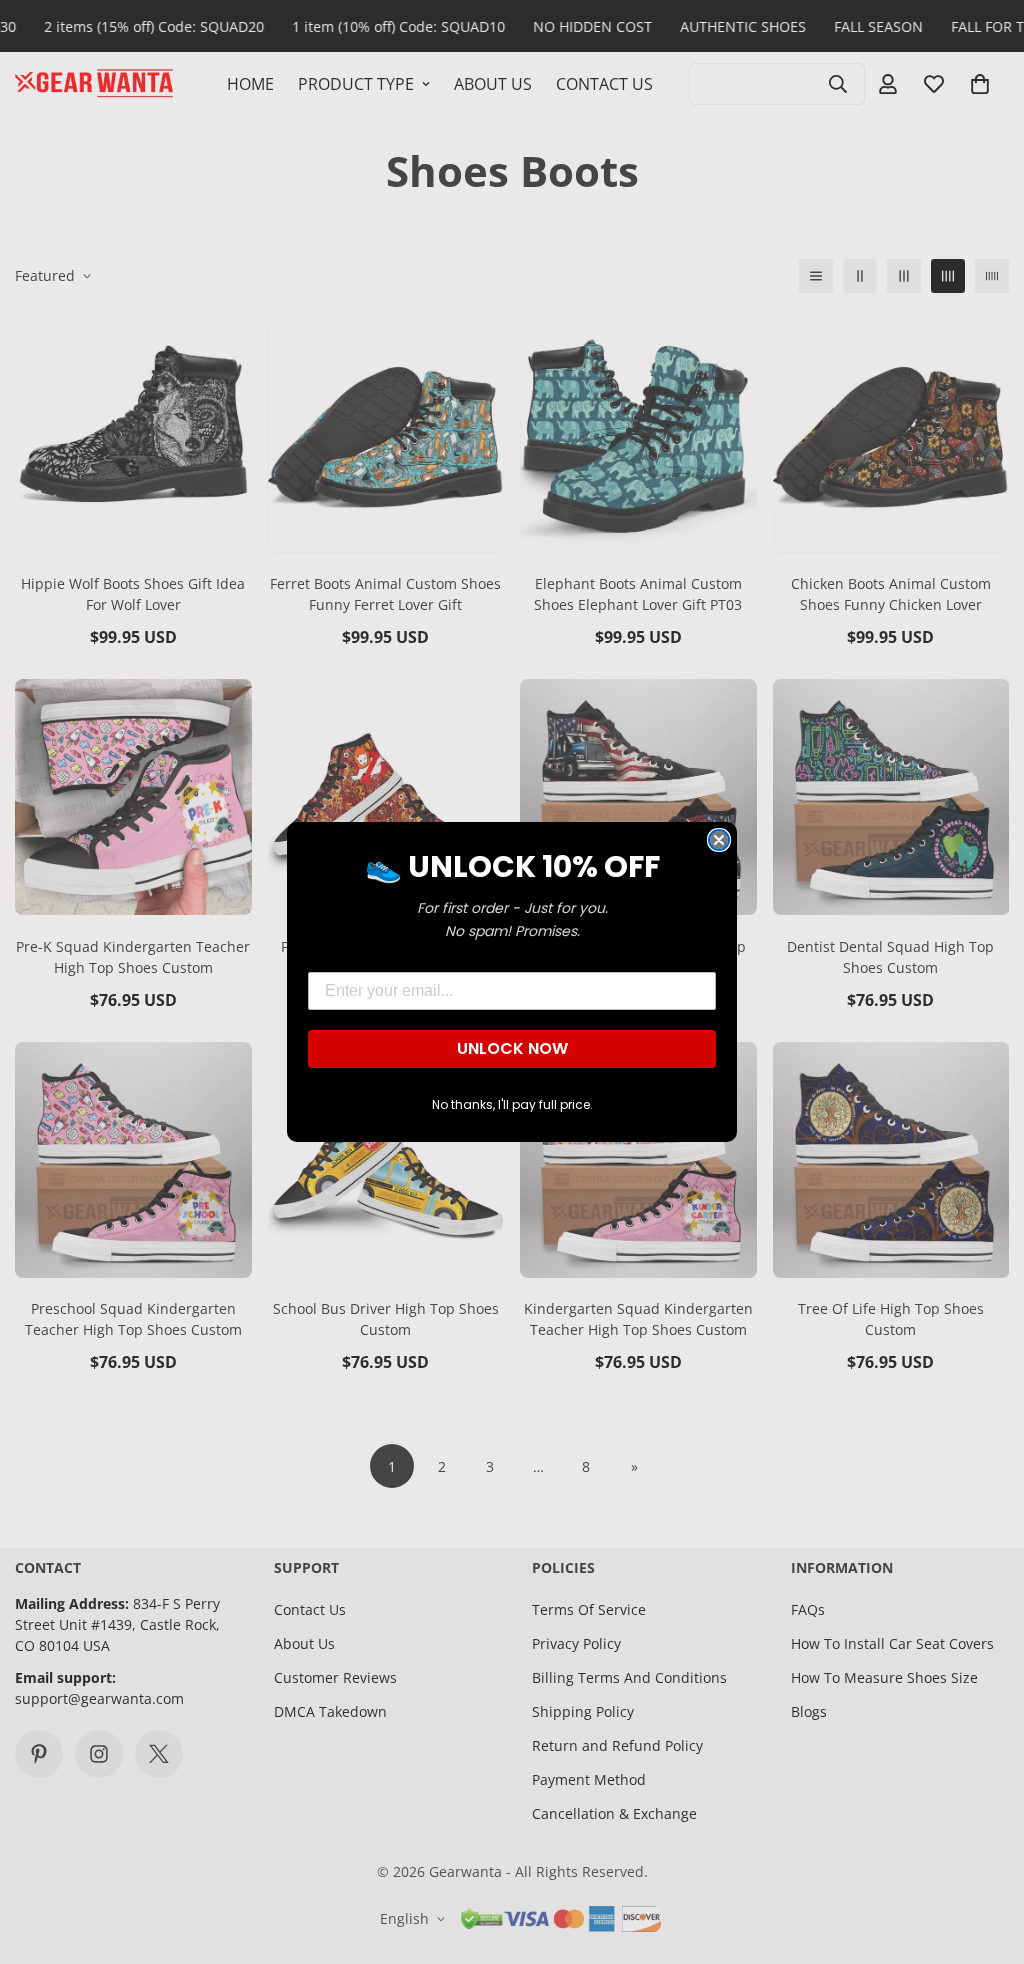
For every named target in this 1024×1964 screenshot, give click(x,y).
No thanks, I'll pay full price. (512, 1104)
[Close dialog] (719, 840)
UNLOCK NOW (512, 1048)
